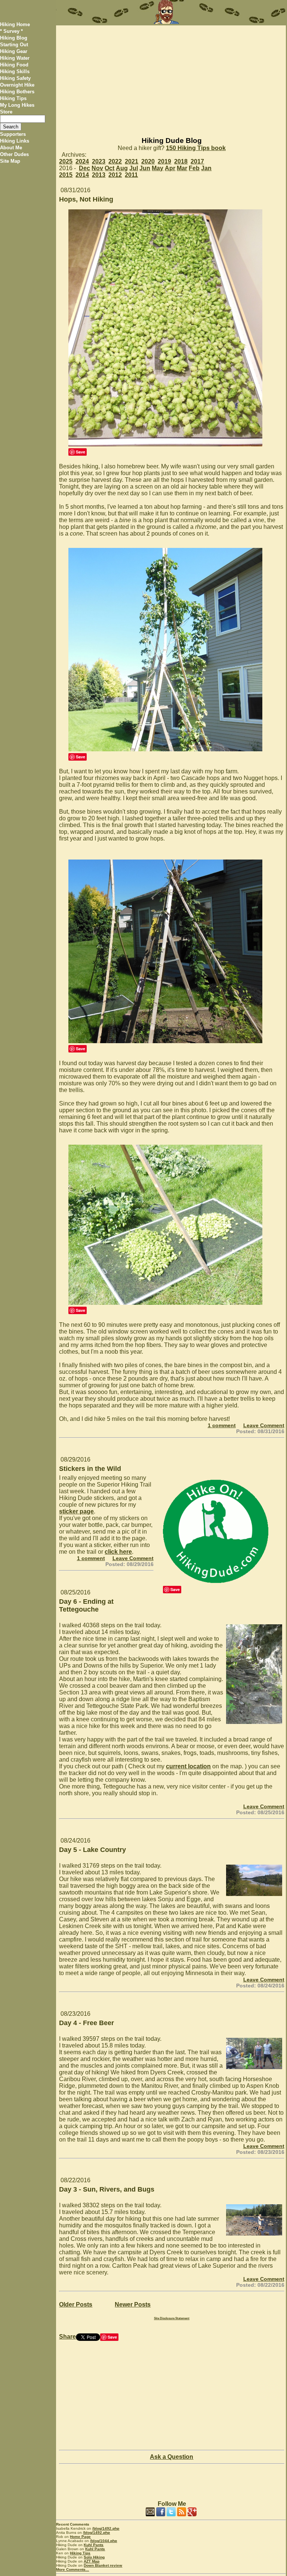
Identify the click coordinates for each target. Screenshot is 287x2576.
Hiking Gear (14, 51)
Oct (109, 168)
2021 (132, 161)
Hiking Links (15, 141)
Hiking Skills (15, 71)
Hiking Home (15, 24)
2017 (197, 161)
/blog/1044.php (104, 2541)
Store (6, 112)
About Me (11, 148)
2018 (181, 161)
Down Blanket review (103, 2565)
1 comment (222, 1425)
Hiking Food (14, 65)
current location (188, 1766)
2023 (99, 161)
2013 (99, 175)
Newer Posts (133, 2304)
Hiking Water (15, 58)
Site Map (10, 161)
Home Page (80, 2537)
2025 (66, 161)
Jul (134, 168)
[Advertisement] (171, 78)
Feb (194, 168)
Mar (182, 168)
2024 (82, 161)
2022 (115, 161)
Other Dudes (14, 154)
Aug (122, 168)
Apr (170, 168)
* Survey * (11, 31)
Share (67, 2337)
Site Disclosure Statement (172, 2318)
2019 (164, 161)
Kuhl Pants (94, 2545)
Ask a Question (172, 2457)
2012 (115, 175)
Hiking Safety (15, 78)
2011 (131, 175)
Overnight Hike (17, 85)
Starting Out (14, 45)
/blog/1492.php (106, 2528)
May (158, 168)
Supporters (13, 134)
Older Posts (76, 2304)
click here (118, 1552)
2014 (82, 175)
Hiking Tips (13, 98)
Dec (84, 168)
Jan (206, 168)
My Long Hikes (17, 105)
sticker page (76, 1511)
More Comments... (72, 2569)
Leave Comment (264, 1425)
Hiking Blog (14, 38)
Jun (145, 168)
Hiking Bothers (17, 92)
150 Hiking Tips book (196, 148)
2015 (66, 175)
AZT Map (92, 2561)
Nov (97, 168)
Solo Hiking (94, 2557)
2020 (148, 161)
